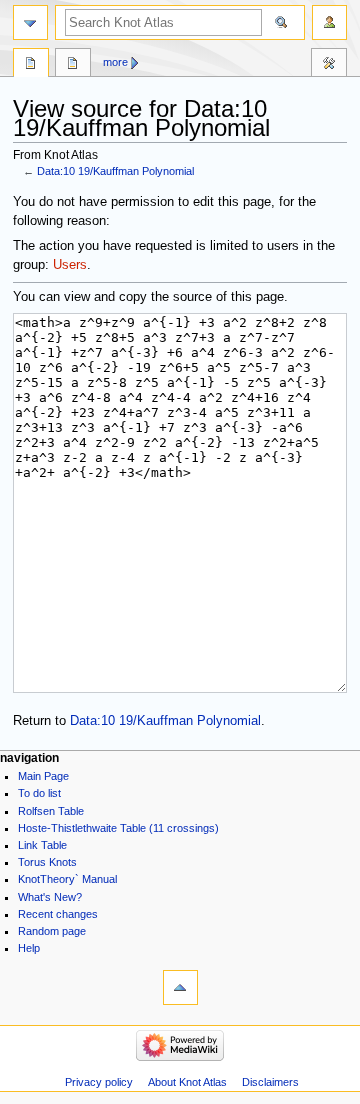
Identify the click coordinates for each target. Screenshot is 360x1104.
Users (70, 265)
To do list (39, 793)
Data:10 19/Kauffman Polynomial (115, 171)
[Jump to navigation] (30, 22)
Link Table (42, 845)
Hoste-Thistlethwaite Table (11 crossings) (118, 828)
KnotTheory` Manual (67, 879)
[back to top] (180, 987)
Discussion (73, 65)
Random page (52, 931)
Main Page (43, 776)
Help (29, 948)
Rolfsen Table (51, 811)
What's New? (50, 897)
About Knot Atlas (187, 1082)
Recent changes (58, 914)
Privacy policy (99, 1082)
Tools (329, 65)
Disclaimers (270, 1082)
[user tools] (329, 22)
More (115, 62)
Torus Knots (47, 862)
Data (31, 65)
